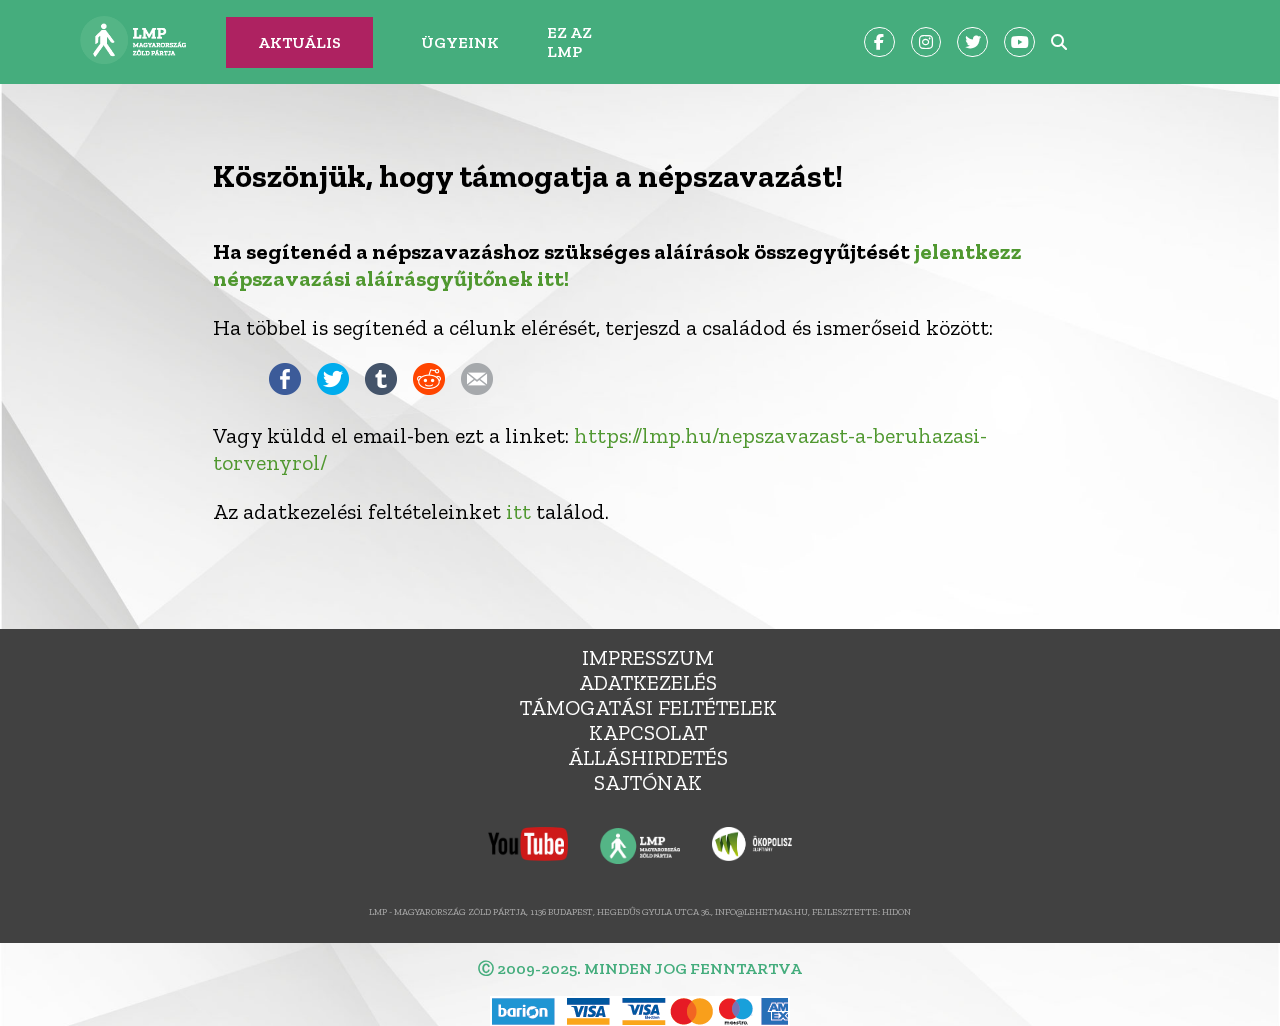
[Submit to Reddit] (429, 387)
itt (518, 511)
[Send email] (477, 387)
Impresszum (648, 657)
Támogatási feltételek (648, 707)
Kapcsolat (648, 732)
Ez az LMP (569, 42)
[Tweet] (333, 387)
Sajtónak (648, 782)
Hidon (896, 911)
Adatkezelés (648, 682)
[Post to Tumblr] (381, 387)
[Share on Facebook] (285, 387)
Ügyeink (460, 42)
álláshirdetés (648, 757)
